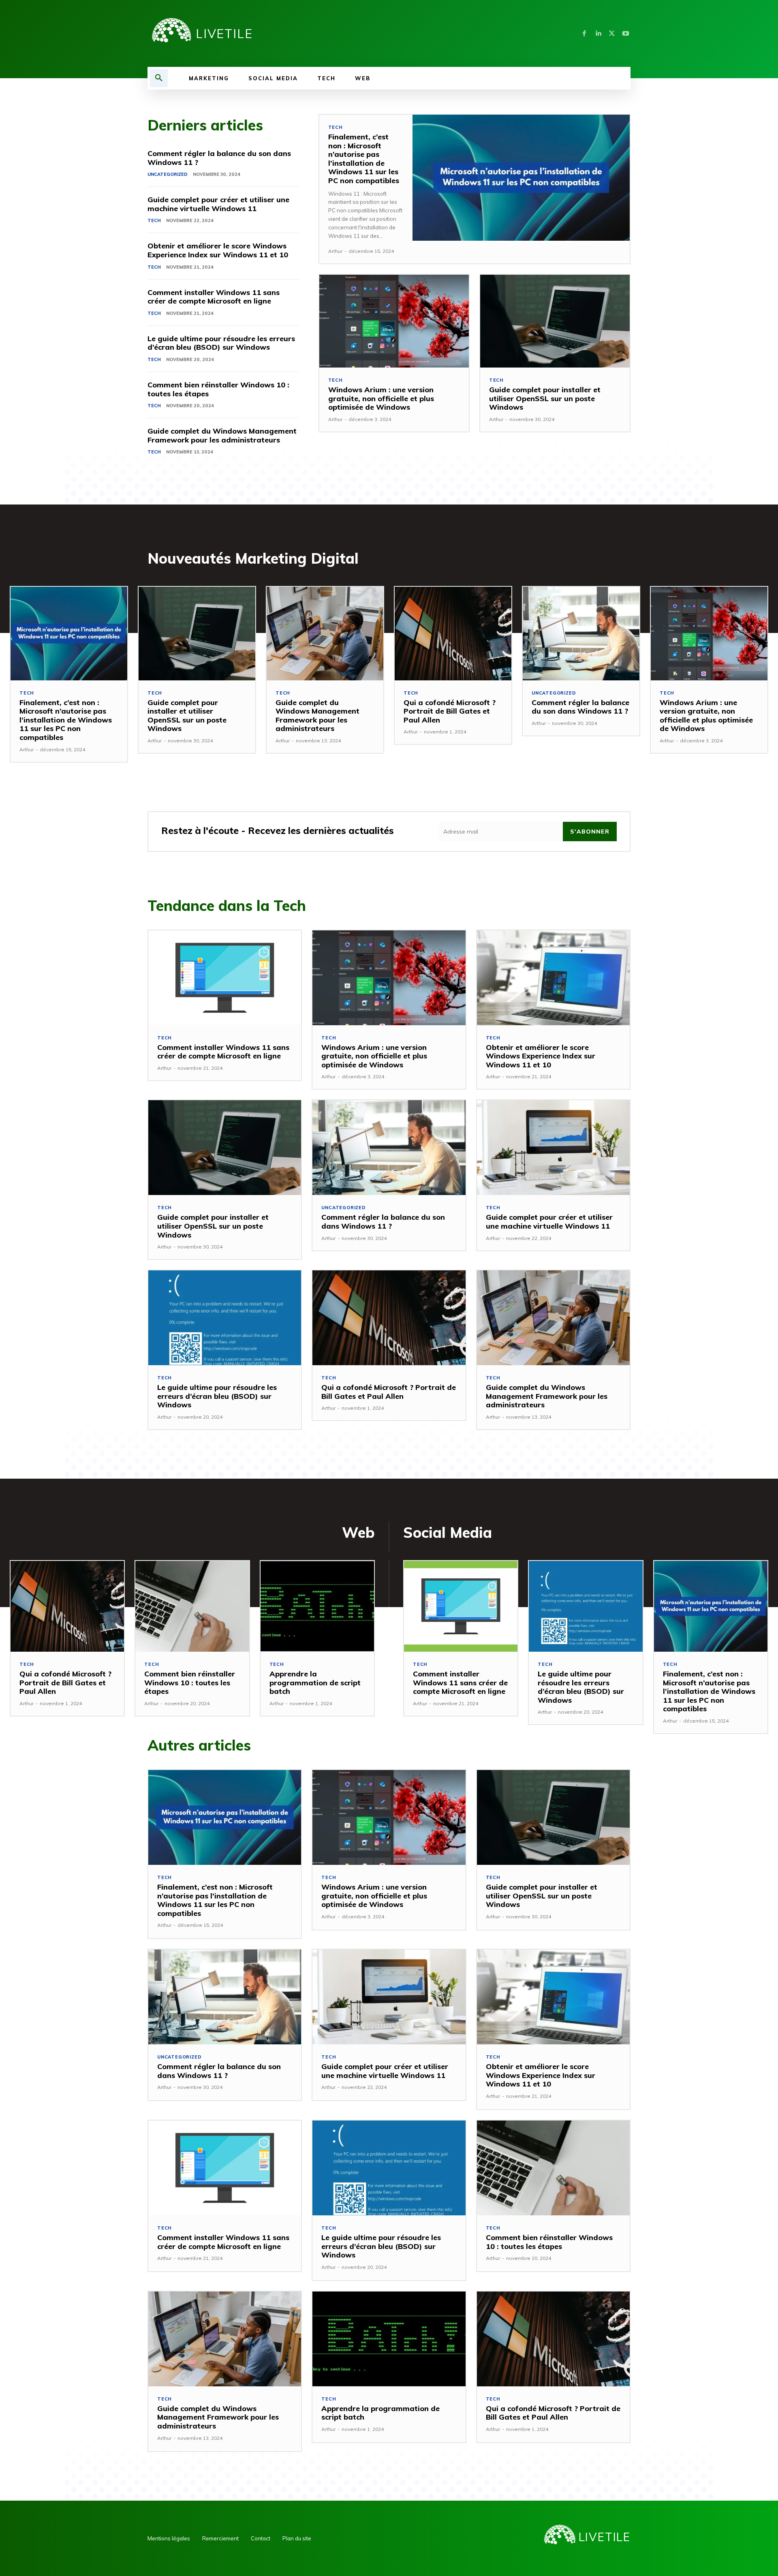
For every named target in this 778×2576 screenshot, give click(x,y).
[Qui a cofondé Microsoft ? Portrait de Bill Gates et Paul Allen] (453, 633)
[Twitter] (612, 34)
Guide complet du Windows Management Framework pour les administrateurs (222, 435)
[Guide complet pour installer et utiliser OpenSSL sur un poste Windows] (555, 321)
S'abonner (590, 832)
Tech (154, 220)
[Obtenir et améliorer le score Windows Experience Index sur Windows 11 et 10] (553, 978)
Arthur (335, 251)
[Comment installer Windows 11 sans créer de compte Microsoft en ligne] (225, 978)
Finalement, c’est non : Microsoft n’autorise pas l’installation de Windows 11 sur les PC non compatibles (364, 159)
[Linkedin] (598, 34)
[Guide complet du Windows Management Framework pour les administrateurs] (325, 633)
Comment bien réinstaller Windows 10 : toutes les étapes (218, 389)
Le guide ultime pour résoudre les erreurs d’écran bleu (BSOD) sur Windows (221, 343)
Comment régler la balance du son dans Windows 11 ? (219, 158)
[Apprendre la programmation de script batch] (317, 1606)
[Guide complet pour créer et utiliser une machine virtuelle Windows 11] (553, 1148)
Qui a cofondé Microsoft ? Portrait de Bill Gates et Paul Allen (450, 711)
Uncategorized (168, 174)
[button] (159, 78)
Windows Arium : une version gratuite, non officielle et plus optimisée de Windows (381, 398)
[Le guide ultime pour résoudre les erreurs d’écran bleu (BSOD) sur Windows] (225, 1318)
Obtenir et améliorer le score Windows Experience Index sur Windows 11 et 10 (218, 250)
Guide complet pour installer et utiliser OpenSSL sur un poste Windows (545, 398)
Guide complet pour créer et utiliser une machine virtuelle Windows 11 (218, 204)
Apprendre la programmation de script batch (315, 1682)
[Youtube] (626, 34)
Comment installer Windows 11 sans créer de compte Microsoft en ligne (214, 297)
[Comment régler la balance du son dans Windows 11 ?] (581, 633)
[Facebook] (584, 34)
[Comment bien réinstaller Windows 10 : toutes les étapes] (192, 1606)
